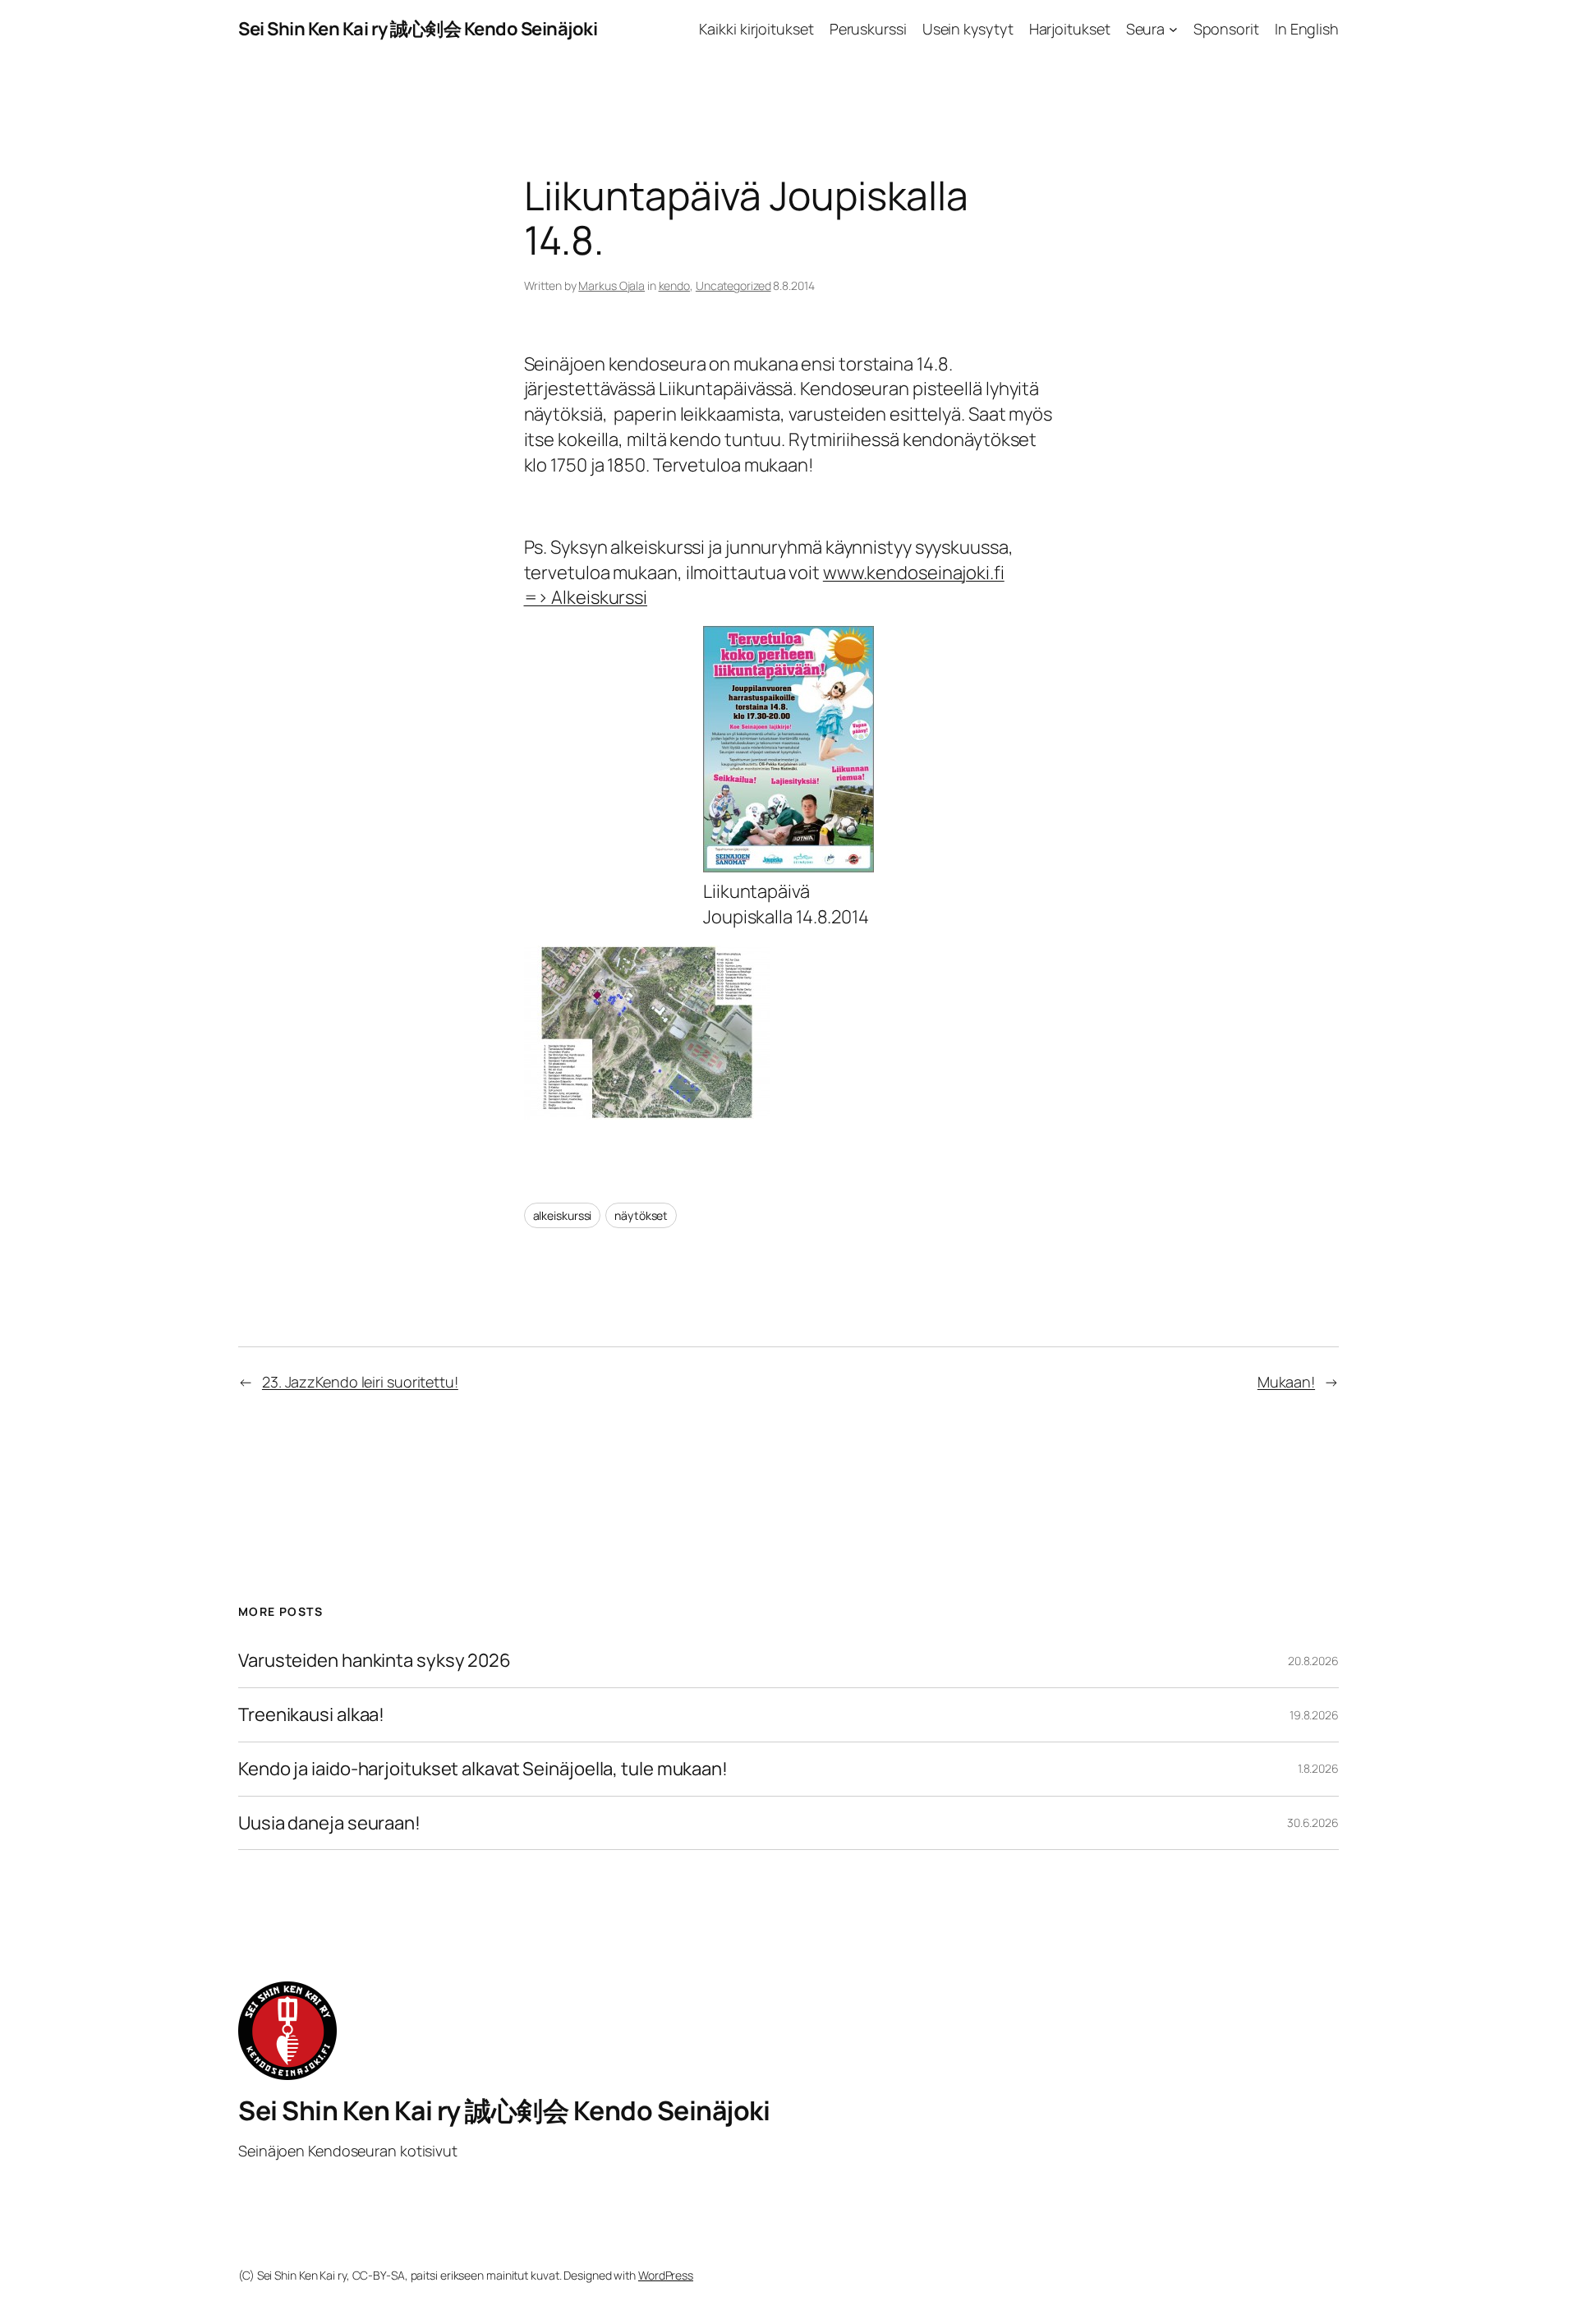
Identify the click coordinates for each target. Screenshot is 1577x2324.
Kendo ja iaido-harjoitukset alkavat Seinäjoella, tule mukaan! (483, 1769)
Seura (1146, 29)
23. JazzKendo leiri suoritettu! (360, 1382)
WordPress (666, 2275)
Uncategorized (733, 285)
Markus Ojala (611, 285)
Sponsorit (1226, 29)
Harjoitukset (1070, 29)
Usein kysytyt (968, 29)
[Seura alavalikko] (1173, 29)
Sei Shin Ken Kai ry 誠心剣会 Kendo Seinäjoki (418, 29)
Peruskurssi (868, 29)
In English (1307, 29)
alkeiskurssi (563, 1215)
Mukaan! (1286, 1382)
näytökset (641, 1215)
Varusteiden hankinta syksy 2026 (375, 1661)
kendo (675, 285)
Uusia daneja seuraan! (329, 1823)
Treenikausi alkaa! (311, 1715)
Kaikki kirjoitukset (756, 29)
